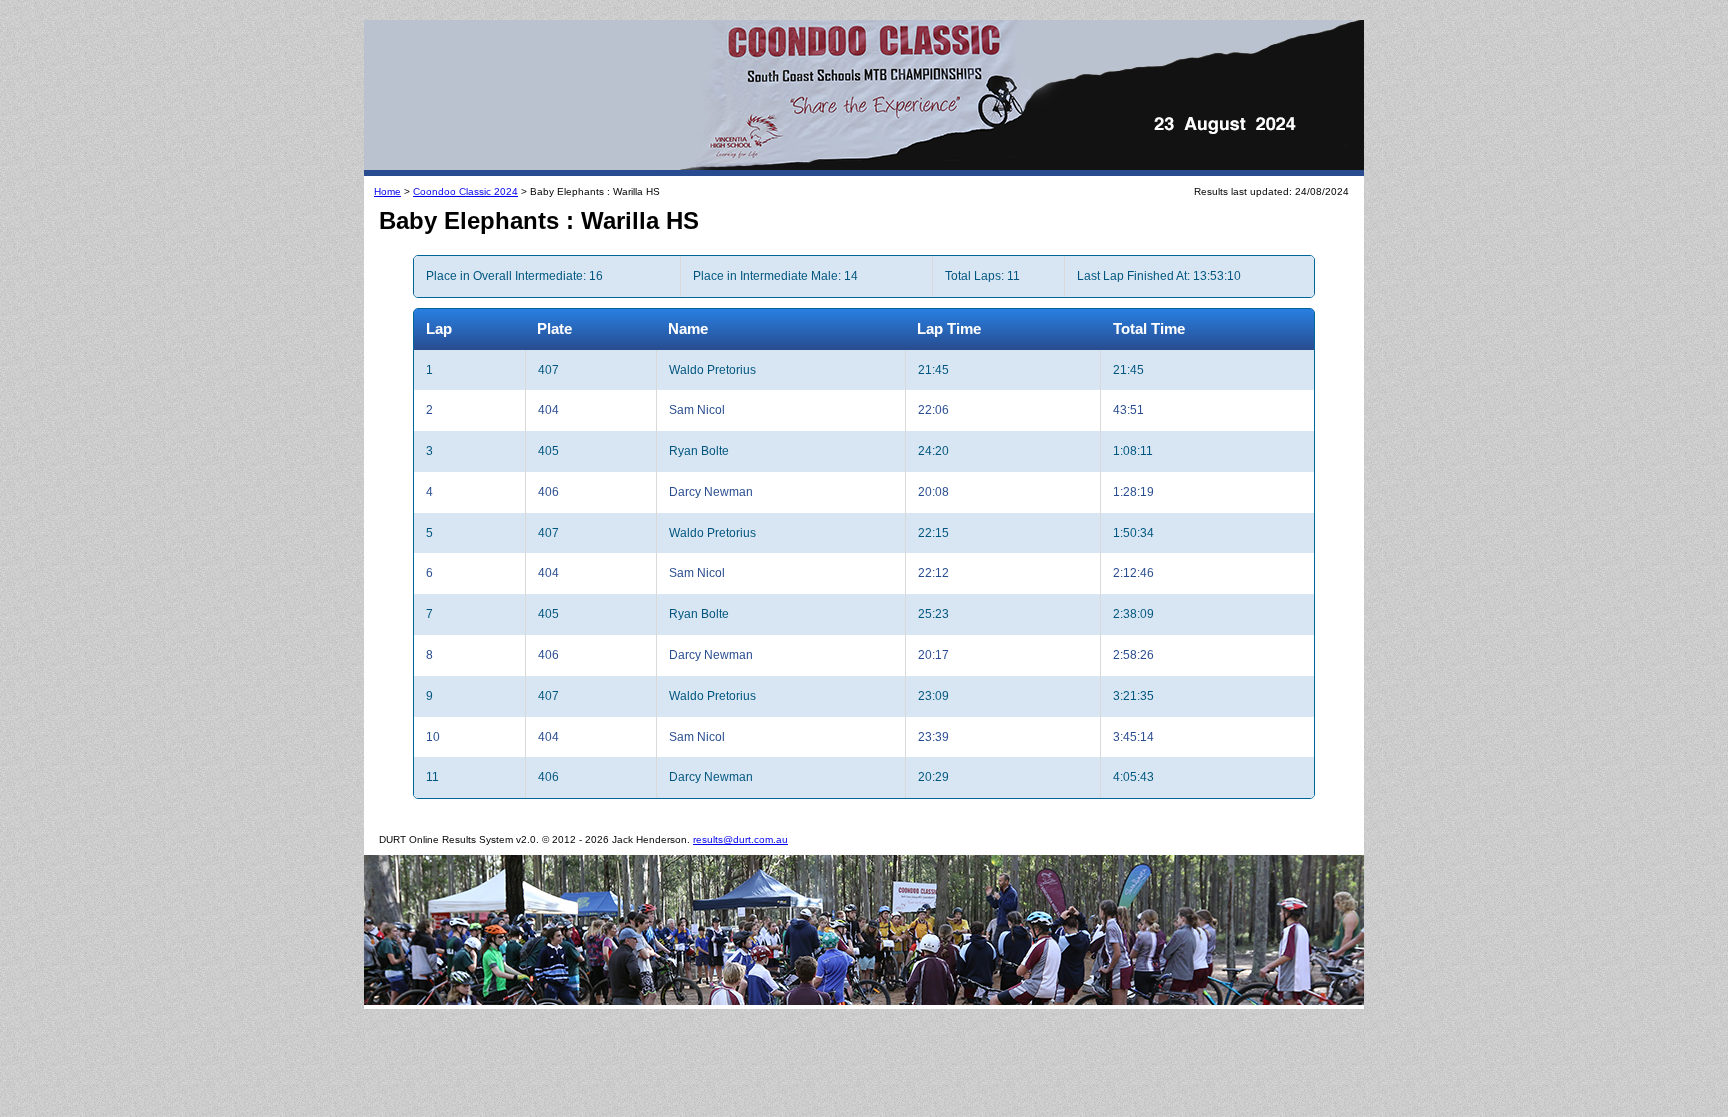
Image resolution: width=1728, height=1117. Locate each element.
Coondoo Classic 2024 (465, 191)
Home (387, 191)
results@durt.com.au (740, 839)
